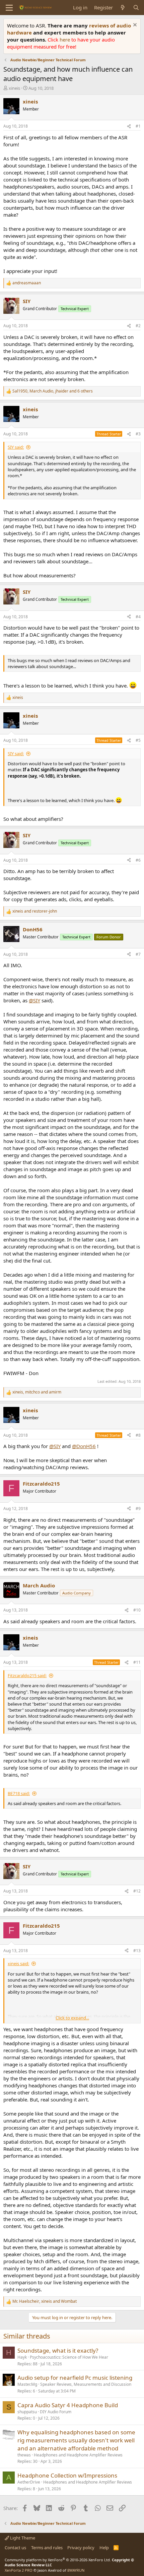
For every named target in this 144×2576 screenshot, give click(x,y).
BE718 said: (19, 1793)
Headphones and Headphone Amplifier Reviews (78, 2455)
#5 (138, 740)
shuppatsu (27, 2412)
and (35, 911)
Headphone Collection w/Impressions (67, 2475)
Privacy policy (81, 2548)
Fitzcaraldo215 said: (27, 1675)
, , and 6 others (53, 391)
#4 (138, 617)
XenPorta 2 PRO (19, 2570)
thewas (24, 2455)
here (65, 40)
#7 (138, 954)
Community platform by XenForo (58, 2560)
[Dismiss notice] (134, 26)
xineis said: (18, 1963)
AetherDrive (29, 2482)
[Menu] (9, 8)
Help (104, 2548)
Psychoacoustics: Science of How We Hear (69, 2357)
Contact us (15, 2548)
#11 (137, 1662)
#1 (138, 126)
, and (37, 1392)
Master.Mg (27, 2384)
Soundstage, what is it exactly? (58, 2350)
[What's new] (123, 8)
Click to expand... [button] (72, 2018)
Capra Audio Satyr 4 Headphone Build (68, 2405)
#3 (138, 434)
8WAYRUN (76, 2570)
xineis (14, 88)
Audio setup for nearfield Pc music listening (75, 2378)
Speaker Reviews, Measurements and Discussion (86, 2384)
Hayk (22, 2357)
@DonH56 (84, 1446)
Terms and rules (47, 2548)
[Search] (136, 8)
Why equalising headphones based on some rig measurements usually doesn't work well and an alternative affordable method (76, 2440)
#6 (138, 860)
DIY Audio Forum (56, 2412)
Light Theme (22, 2538)
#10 (137, 1610)
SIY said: (16, 447)
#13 (137, 1951)
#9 (138, 1509)
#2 (138, 326)
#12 (137, 1891)
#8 (138, 1435)
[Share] (129, 126)
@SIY (34, 1000)
